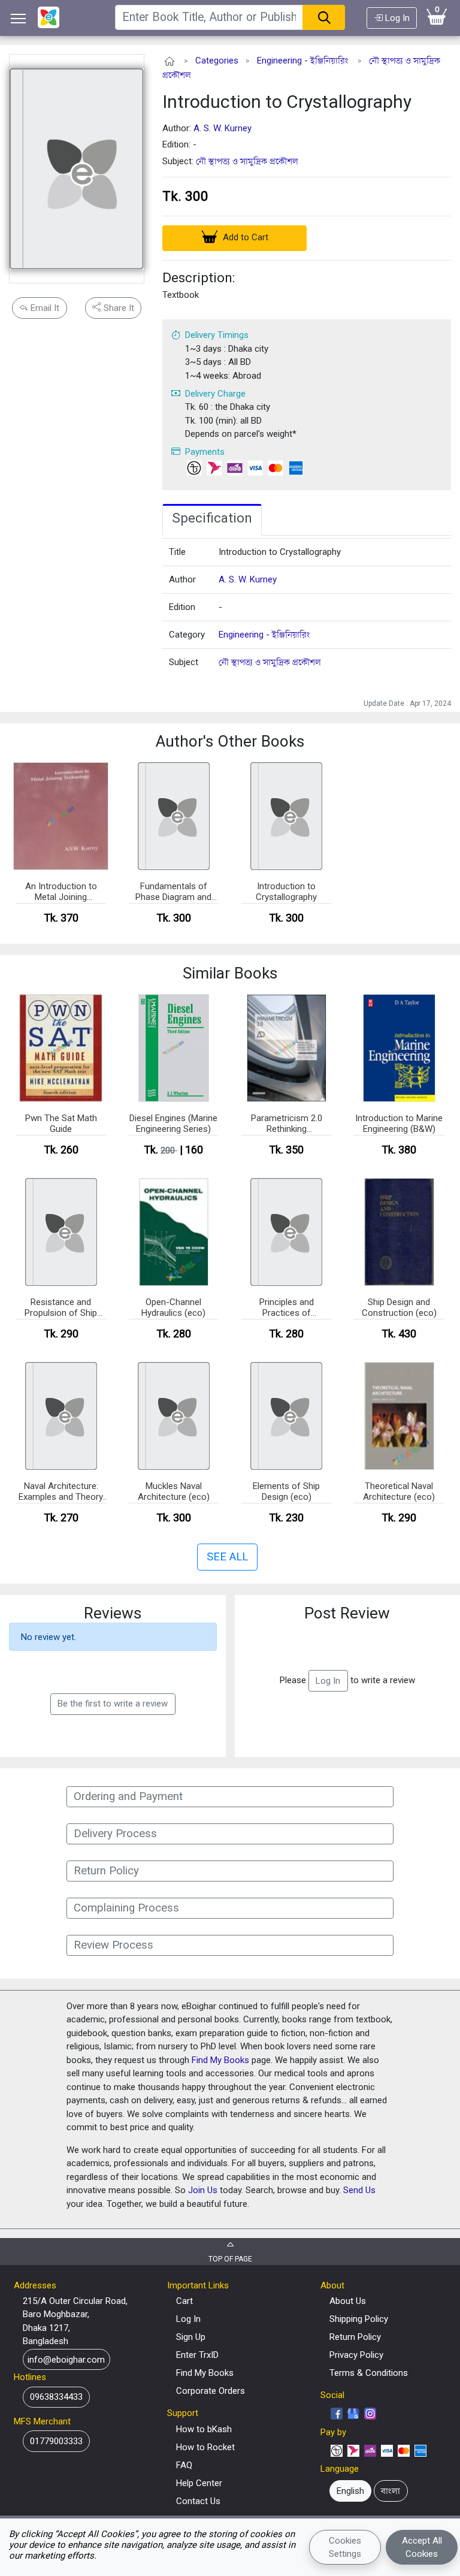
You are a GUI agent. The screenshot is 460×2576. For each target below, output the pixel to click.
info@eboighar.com (66, 2359)
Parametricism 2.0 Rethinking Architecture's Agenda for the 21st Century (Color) (287, 1124)
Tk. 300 (185, 196)
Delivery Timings (217, 335)
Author (182, 579)
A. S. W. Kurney (223, 128)
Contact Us (198, 2501)
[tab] (212, 520)
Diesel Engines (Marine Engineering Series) (173, 1124)
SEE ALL (227, 1557)
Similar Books (230, 973)
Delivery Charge (215, 394)
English (350, 2491)
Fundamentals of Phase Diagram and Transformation (173, 892)
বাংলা (391, 2491)
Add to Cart (244, 237)
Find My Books (220, 2060)
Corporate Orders (211, 2391)
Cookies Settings (345, 2548)
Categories (217, 61)
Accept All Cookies (422, 2548)
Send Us (359, 2190)
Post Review (347, 1613)
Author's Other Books (230, 741)
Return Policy (355, 2337)
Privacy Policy (356, 2355)
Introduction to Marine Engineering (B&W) (399, 1124)
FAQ (184, 2465)
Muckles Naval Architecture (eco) (174, 1491)
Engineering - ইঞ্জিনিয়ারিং (303, 61)
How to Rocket (205, 2447)
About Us (348, 2301)
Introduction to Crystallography (287, 102)
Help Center (199, 2483)
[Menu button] (19, 18)
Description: (199, 277)
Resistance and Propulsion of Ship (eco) (61, 1308)
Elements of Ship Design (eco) (286, 1491)
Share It (118, 308)
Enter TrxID (197, 2355)
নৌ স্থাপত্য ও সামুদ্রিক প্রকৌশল (247, 161)
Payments (205, 452)
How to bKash (204, 2429)
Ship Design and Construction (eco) (399, 1307)
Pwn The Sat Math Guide (61, 1124)
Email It (44, 308)
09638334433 (56, 2397)
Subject (184, 662)
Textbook (181, 295)
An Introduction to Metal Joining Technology (61, 892)
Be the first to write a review (113, 1704)
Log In (396, 18)
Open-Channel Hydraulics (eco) (173, 1307)
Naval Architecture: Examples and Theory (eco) (61, 1492)
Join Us (203, 2190)
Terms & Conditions (369, 2373)
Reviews (113, 1613)
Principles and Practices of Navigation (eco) (286, 1308)
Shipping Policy (359, 2319)
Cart (184, 2301)
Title (177, 552)
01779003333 (56, 2441)
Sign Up (191, 2337)
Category (187, 635)
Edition (182, 607)
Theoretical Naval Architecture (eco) (399, 1491)
